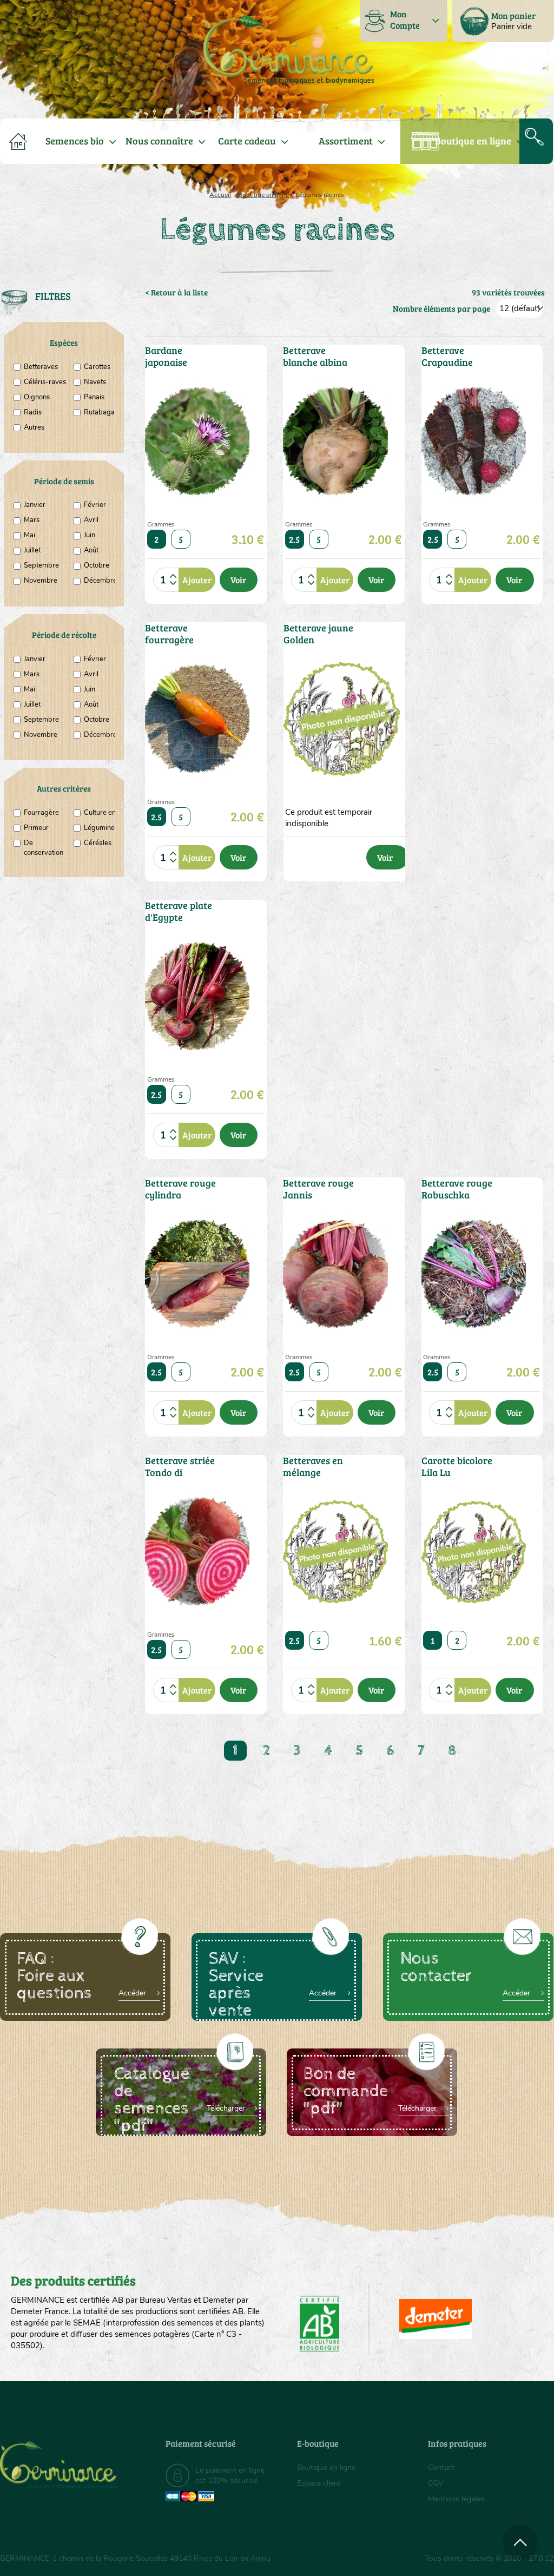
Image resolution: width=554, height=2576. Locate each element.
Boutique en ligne (473, 141)
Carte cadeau (247, 141)
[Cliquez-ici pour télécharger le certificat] (436, 2319)
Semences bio (75, 141)
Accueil (220, 195)
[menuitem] (503, 21)
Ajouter (197, 580)
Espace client (319, 2483)
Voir (238, 580)
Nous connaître (159, 141)
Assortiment (346, 141)
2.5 (294, 539)
